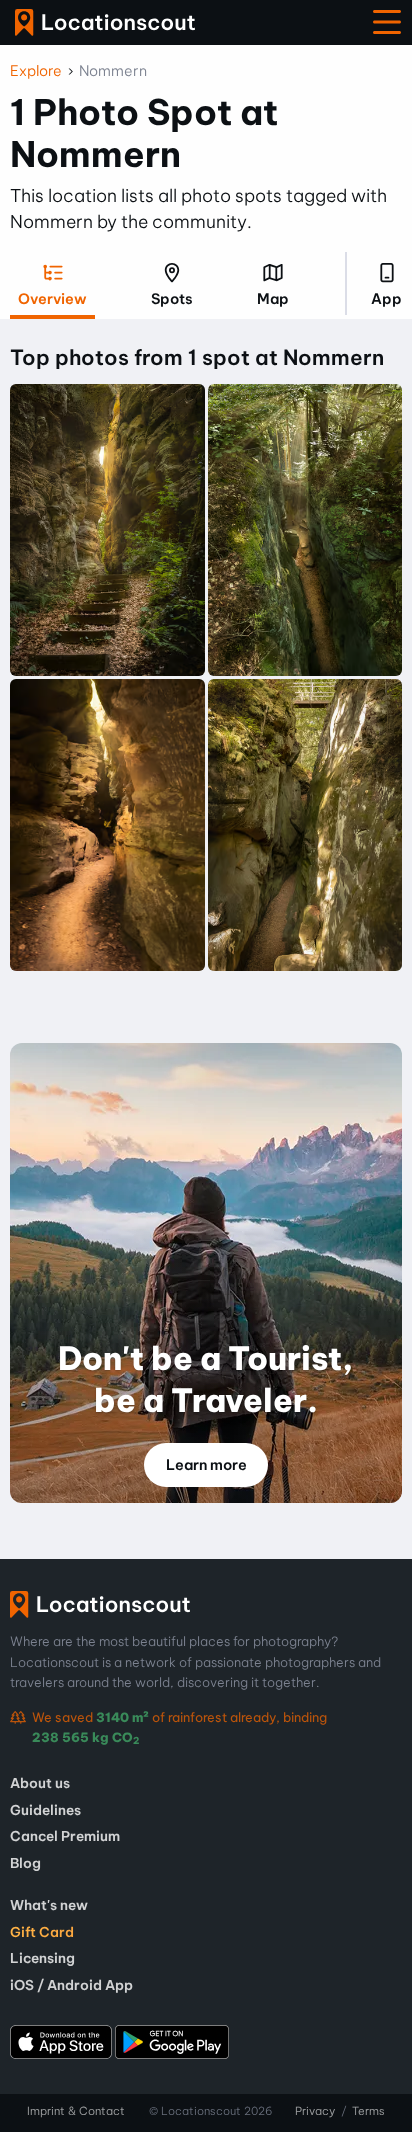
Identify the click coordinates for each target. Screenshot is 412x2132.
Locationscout (105, 22)
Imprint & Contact (76, 2111)
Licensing (42, 1958)
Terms (368, 2111)
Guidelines (45, 1810)
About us (40, 1783)
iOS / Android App (71, 1985)
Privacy (315, 2111)
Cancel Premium (65, 1836)
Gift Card (42, 1932)
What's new (49, 1905)
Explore (36, 71)
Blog (25, 1863)
